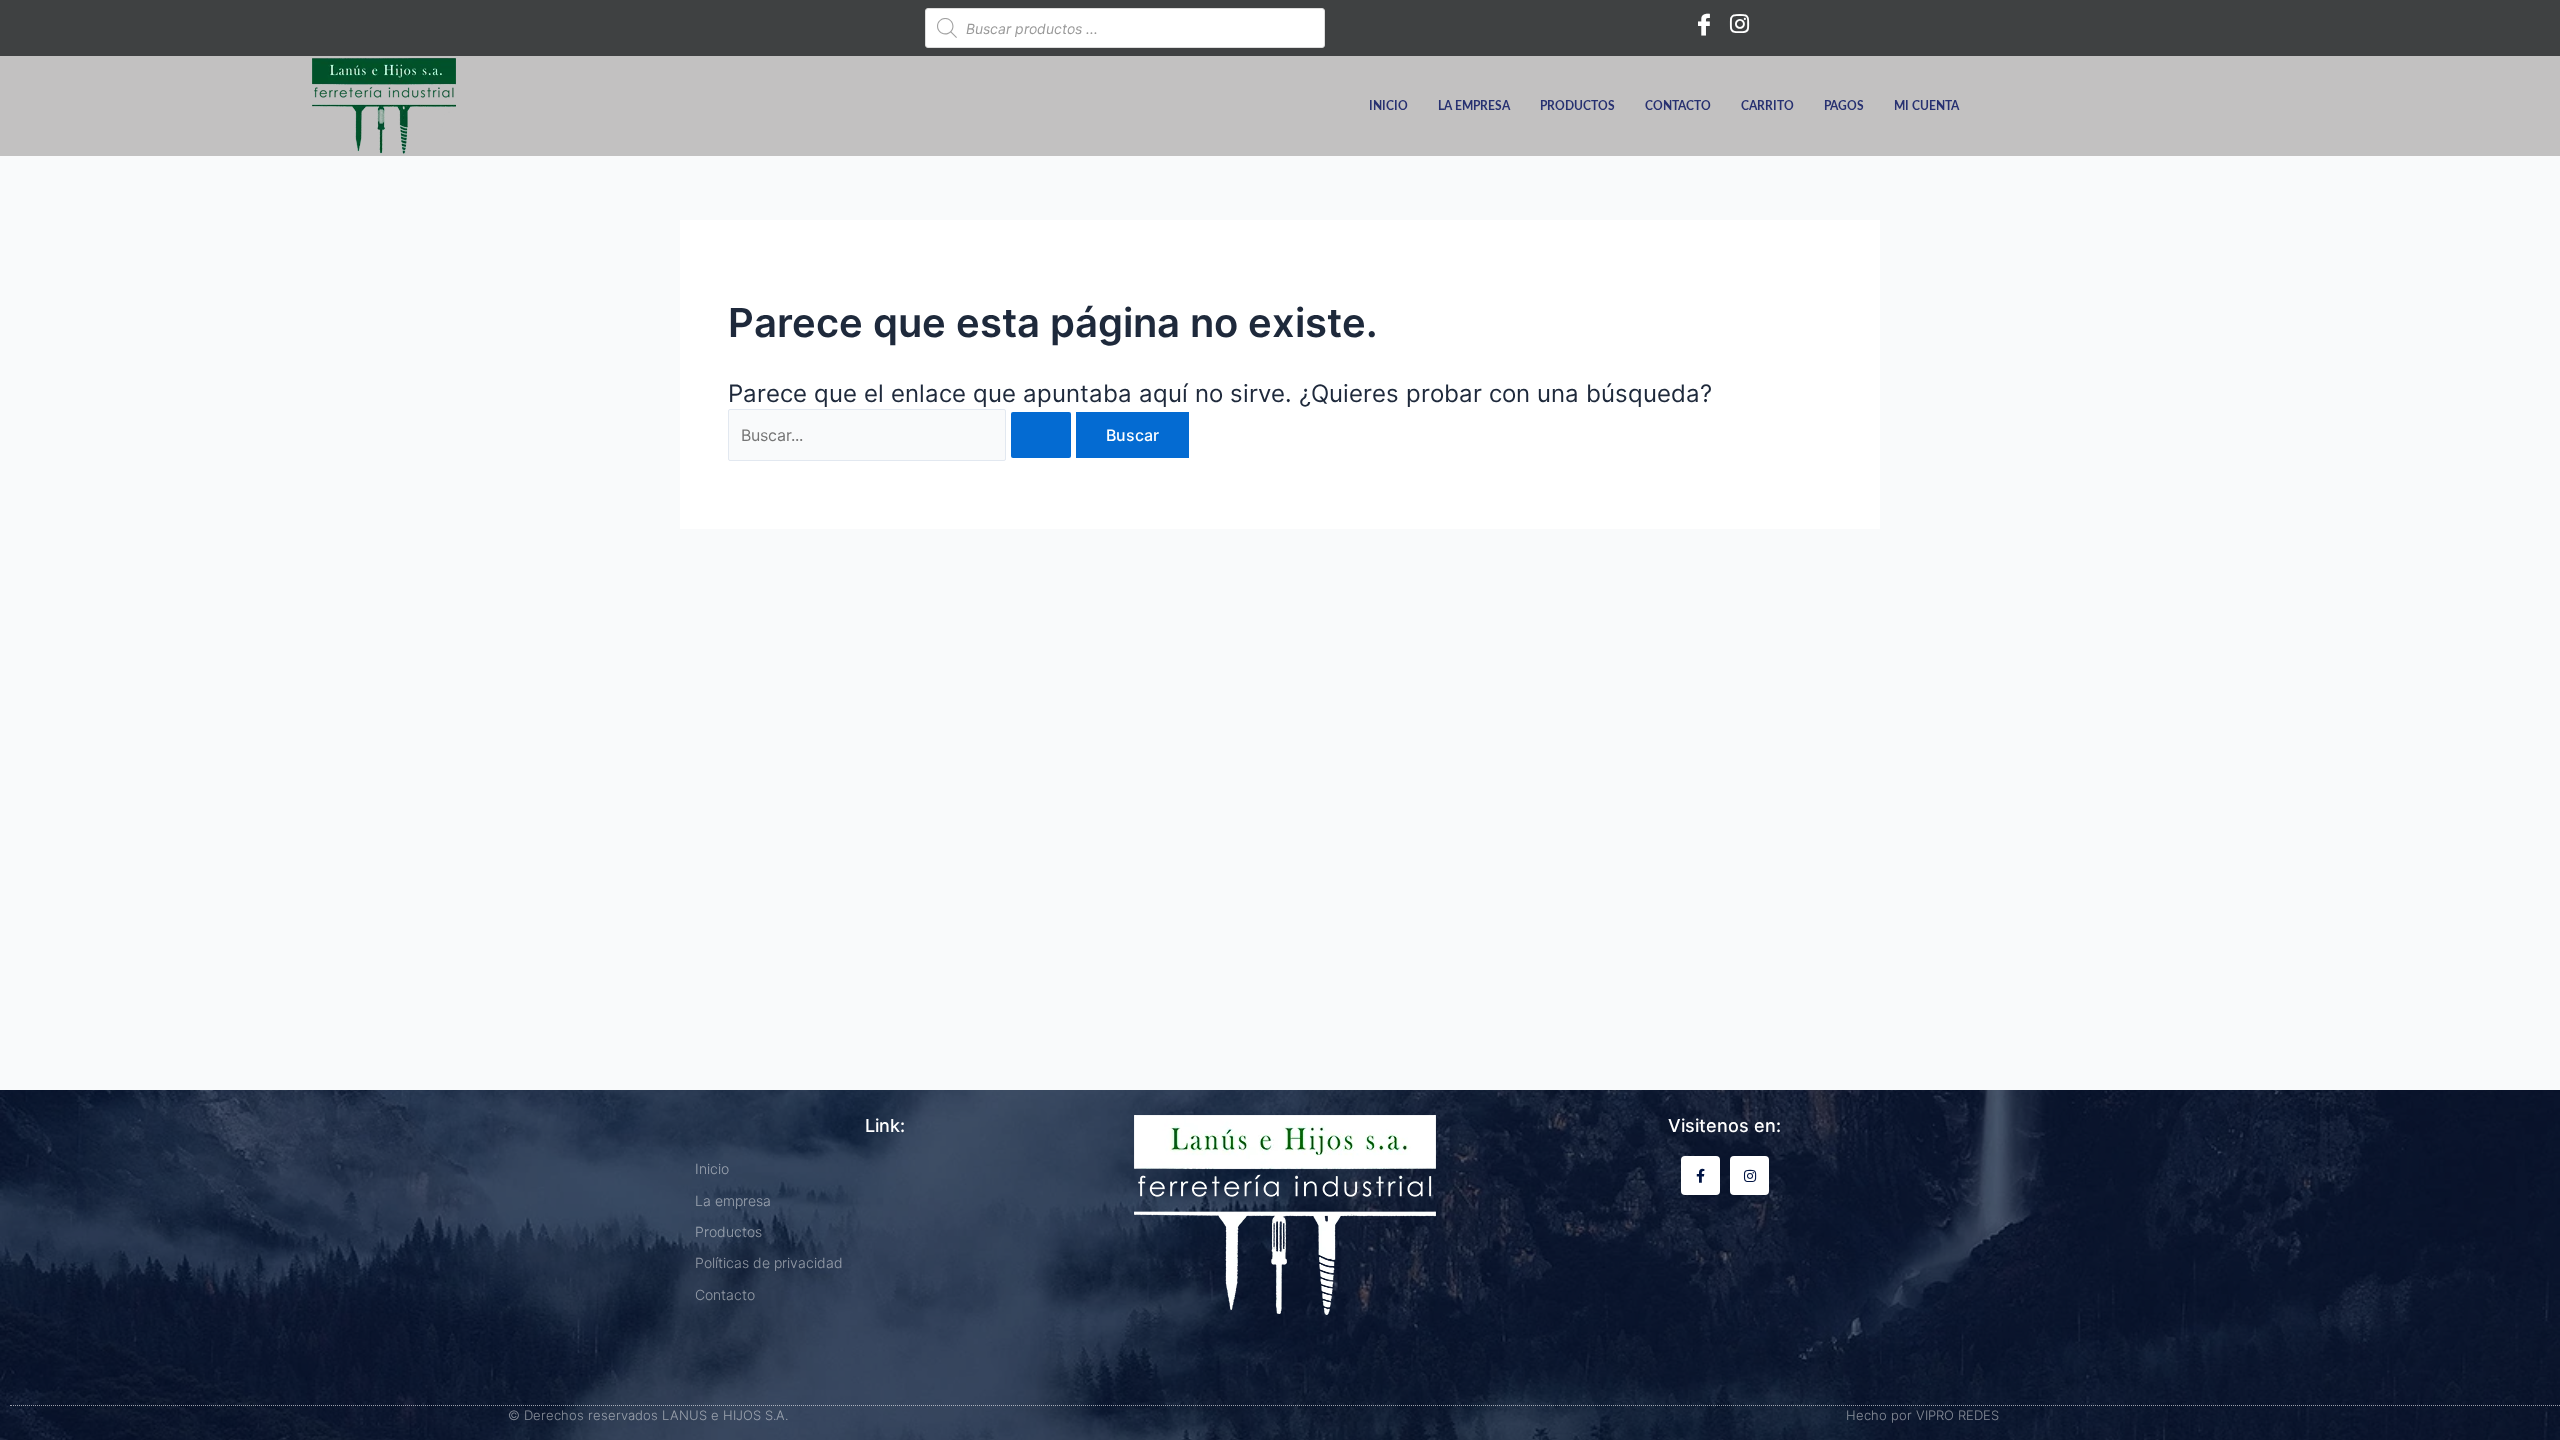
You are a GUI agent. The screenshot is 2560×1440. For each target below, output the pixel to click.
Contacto (1678, 106)
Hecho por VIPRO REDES (1922, 1415)
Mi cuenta (1926, 106)
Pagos (1844, 106)
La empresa (1474, 106)
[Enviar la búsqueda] (1041, 435)
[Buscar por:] (902, 435)
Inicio (1388, 106)
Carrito (1767, 106)
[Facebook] (1704, 23)
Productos (1577, 106)
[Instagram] (1740, 23)
